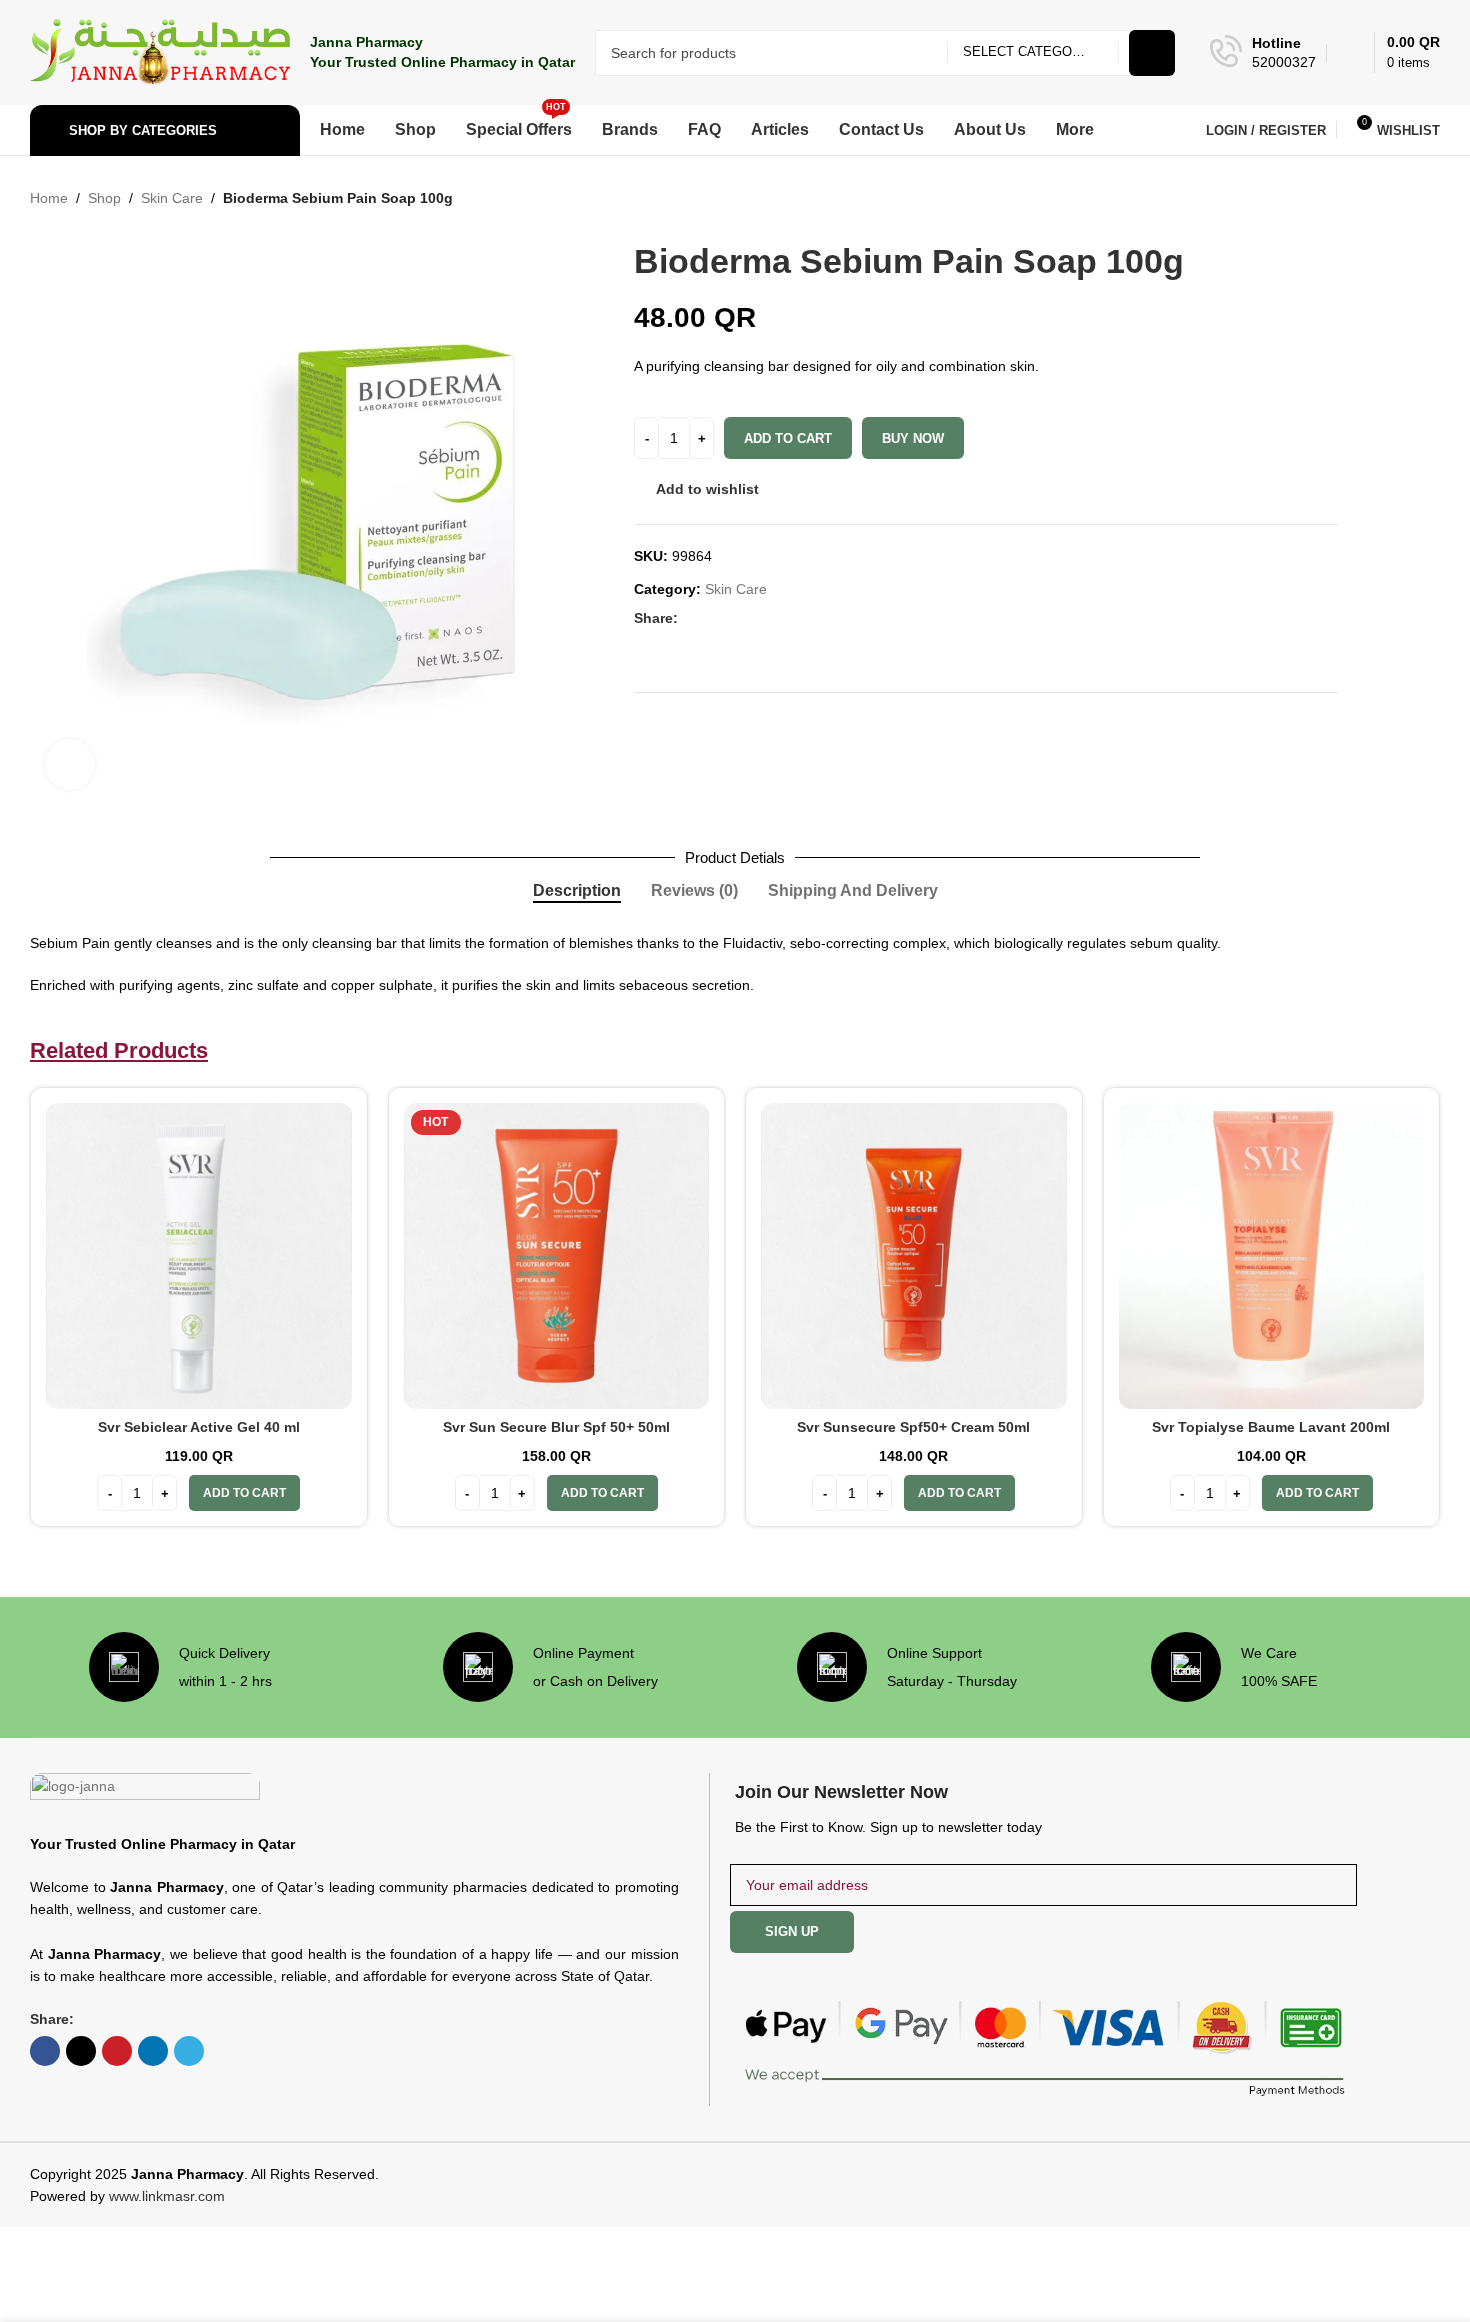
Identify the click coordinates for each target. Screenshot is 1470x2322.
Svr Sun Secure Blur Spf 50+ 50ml (556, 1427)
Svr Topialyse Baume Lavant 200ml (1271, 1427)
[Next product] (1428, 199)
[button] (244, 1493)
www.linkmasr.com (167, 2196)
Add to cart (788, 438)
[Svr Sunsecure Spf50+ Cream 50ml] (914, 1256)
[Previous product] (1380, 199)
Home (49, 198)
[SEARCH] (1152, 53)
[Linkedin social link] (762, 618)
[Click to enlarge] (70, 764)
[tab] (577, 891)
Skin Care (172, 198)
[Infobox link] (1263, 53)
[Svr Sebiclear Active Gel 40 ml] (199, 1256)
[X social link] (714, 618)
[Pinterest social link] (738, 618)
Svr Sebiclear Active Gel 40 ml (199, 1427)
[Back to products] (1404, 199)
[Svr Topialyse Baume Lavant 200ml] (1272, 1256)
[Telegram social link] (786, 618)
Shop (104, 198)
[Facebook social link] (690, 618)
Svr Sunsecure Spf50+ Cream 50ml (913, 1427)
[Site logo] (160, 51)
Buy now (913, 438)
